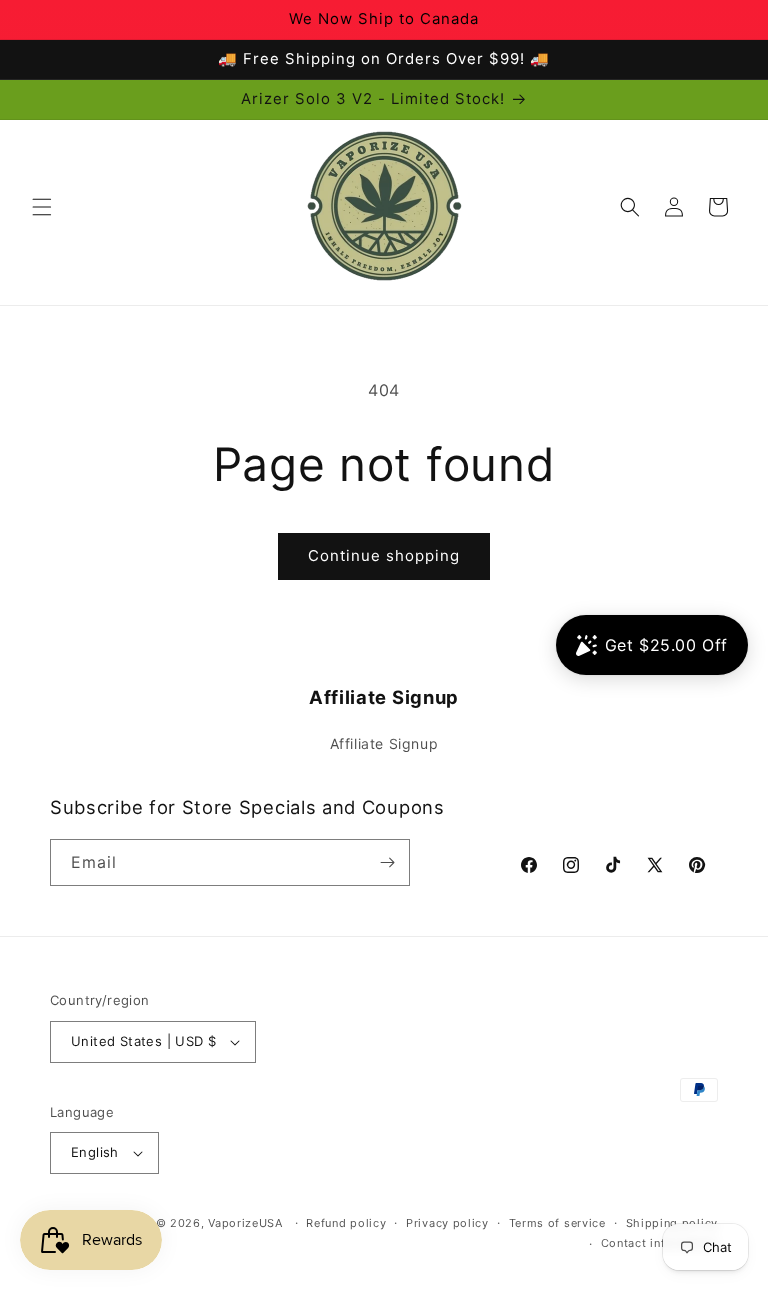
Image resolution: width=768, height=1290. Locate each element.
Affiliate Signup (384, 743)
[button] (42, 207)
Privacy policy (447, 1223)
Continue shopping (384, 555)
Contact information (659, 1243)
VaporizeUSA (245, 1223)
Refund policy (346, 1223)
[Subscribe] (387, 862)
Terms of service (557, 1223)
